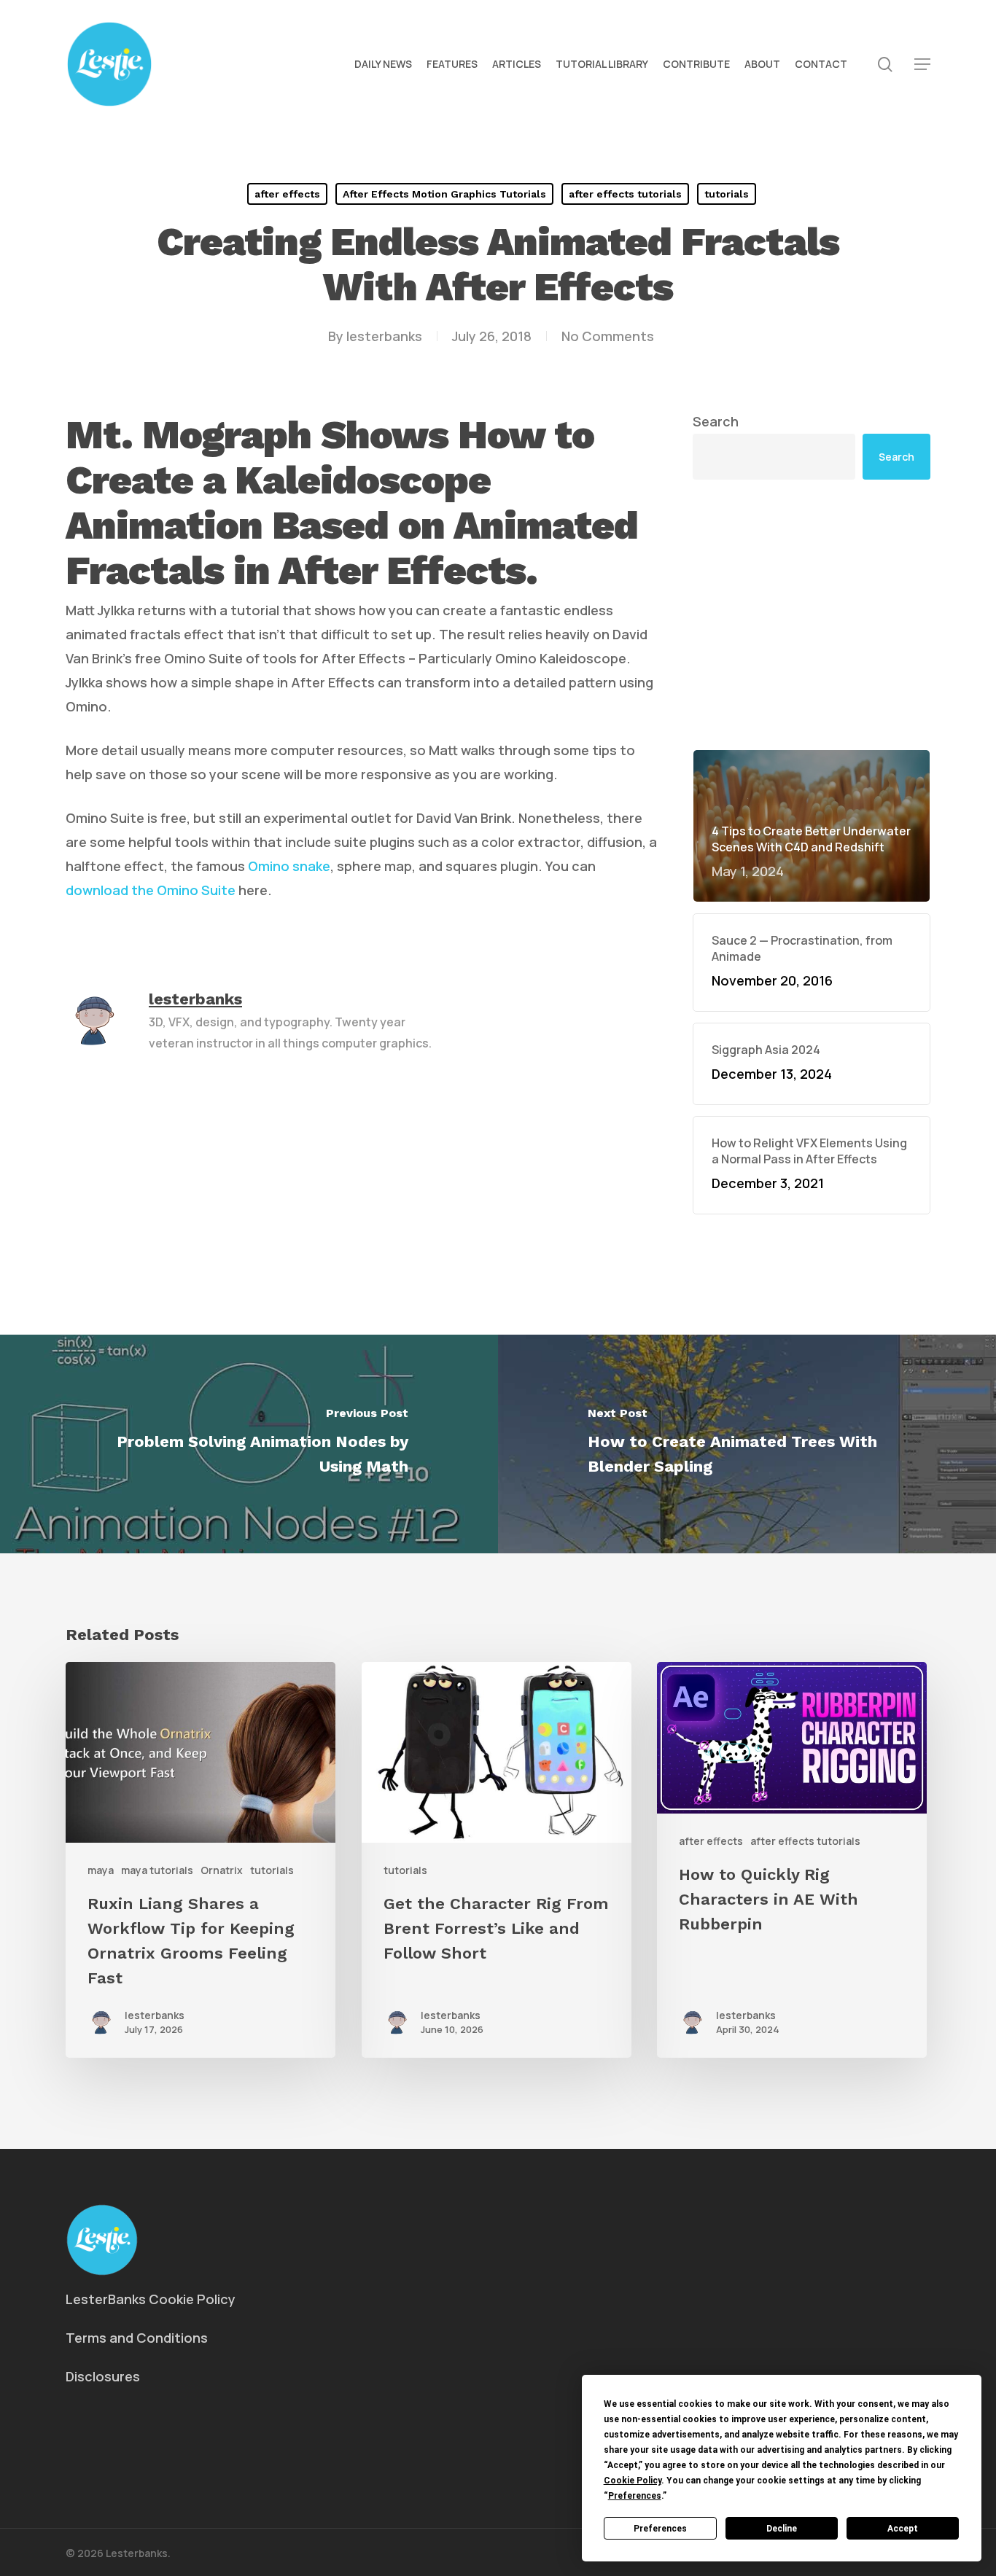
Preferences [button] (635, 2496)
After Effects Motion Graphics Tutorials (444, 194)
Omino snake (289, 866)
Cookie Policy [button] (633, 2481)
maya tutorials (157, 1870)
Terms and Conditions (137, 2338)
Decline (782, 2529)
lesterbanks (384, 336)
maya (101, 1870)
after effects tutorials (625, 194)
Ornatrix (222, 1870)
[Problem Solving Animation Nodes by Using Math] (249, 1444)
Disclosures (103, 2376)
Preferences (660, 2529)
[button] (922, 65)
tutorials (727, 194)
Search (716, 421)
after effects (287, 194)
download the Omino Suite (151, 890)
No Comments (608, 336)
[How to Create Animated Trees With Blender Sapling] (747, 1444)
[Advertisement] (812, 614)
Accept (903, 2529)
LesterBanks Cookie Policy (151, 2299)
